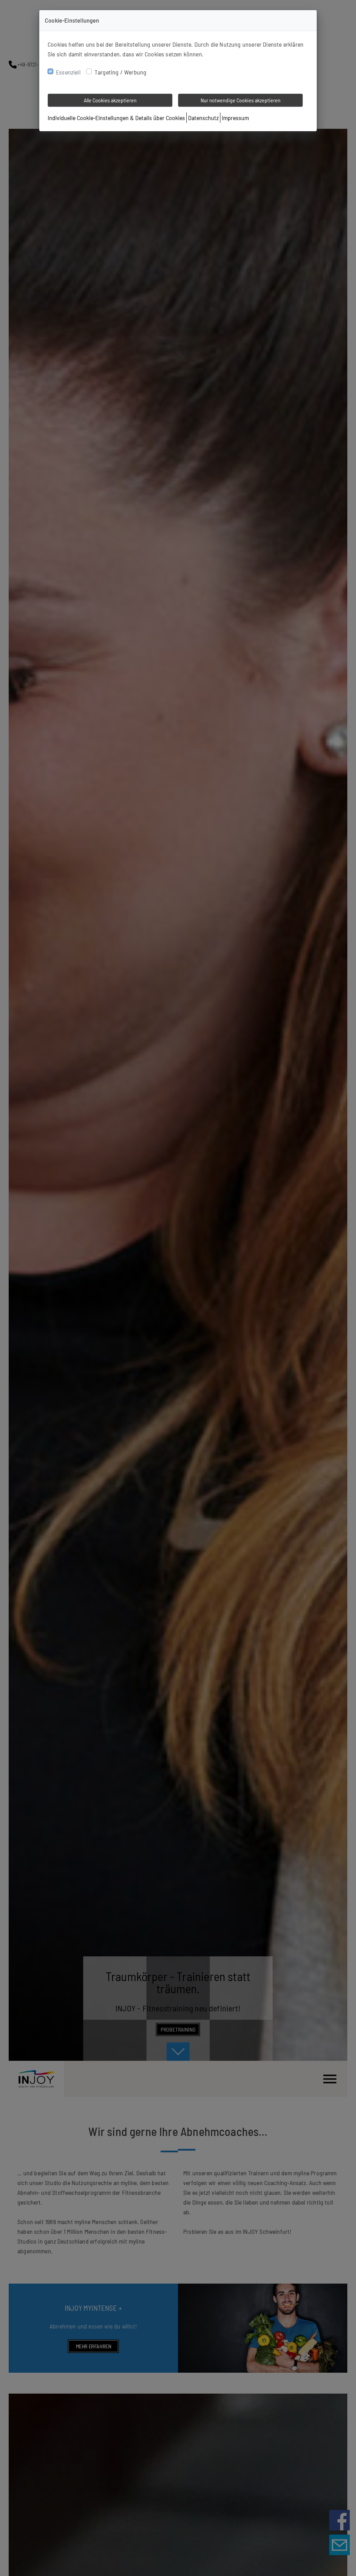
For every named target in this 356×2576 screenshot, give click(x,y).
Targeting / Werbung (120, 72)
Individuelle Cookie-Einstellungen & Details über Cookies (116, 118)
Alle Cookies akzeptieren (110, 100)
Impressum (235, 118)
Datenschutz (203, 118)
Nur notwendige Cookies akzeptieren (241, 100)
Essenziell (68, 72)
